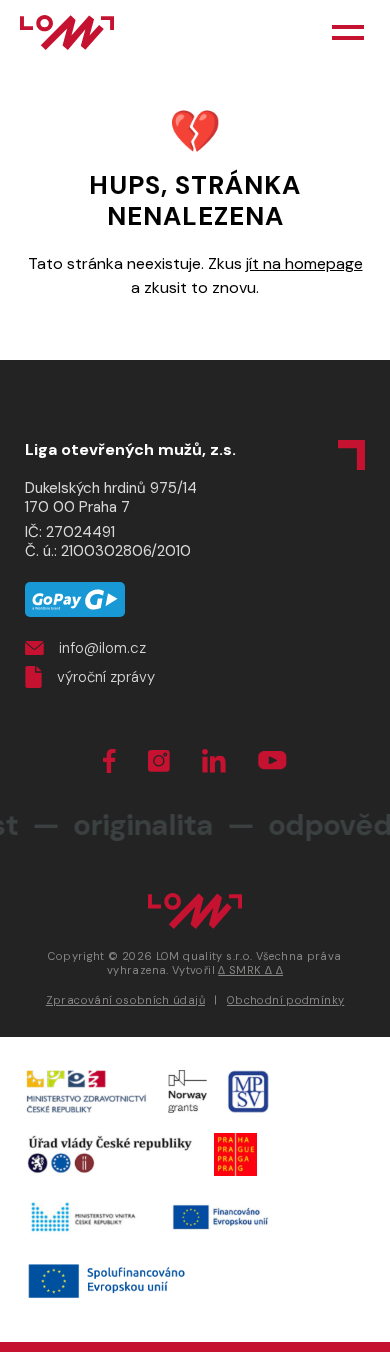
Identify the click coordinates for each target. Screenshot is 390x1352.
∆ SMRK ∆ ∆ (250, 970)
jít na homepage (304, 263)
